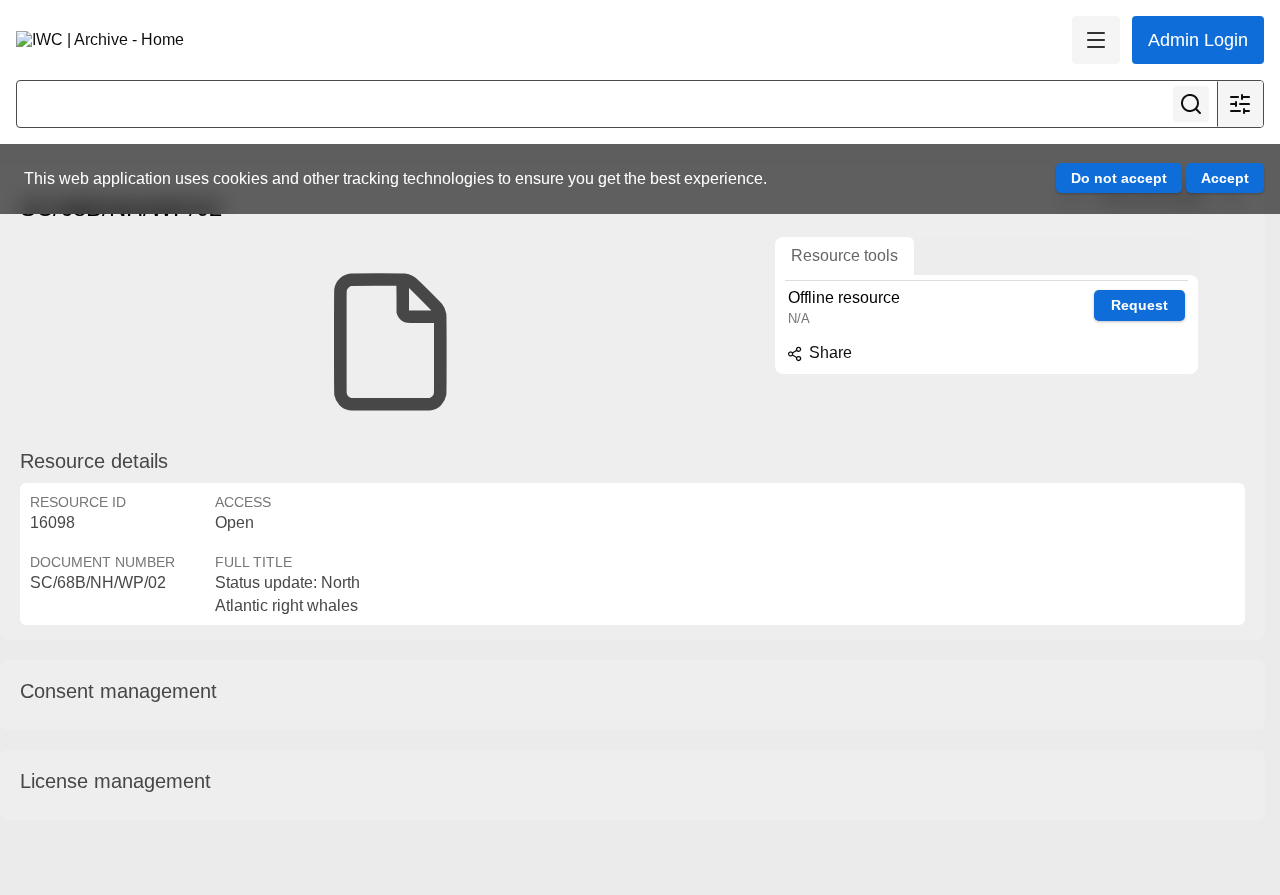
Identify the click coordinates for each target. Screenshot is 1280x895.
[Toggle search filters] (1240, 104)
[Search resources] (1191, 104)
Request (1139, 305)
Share (828, 352)
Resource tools (844, 255)
